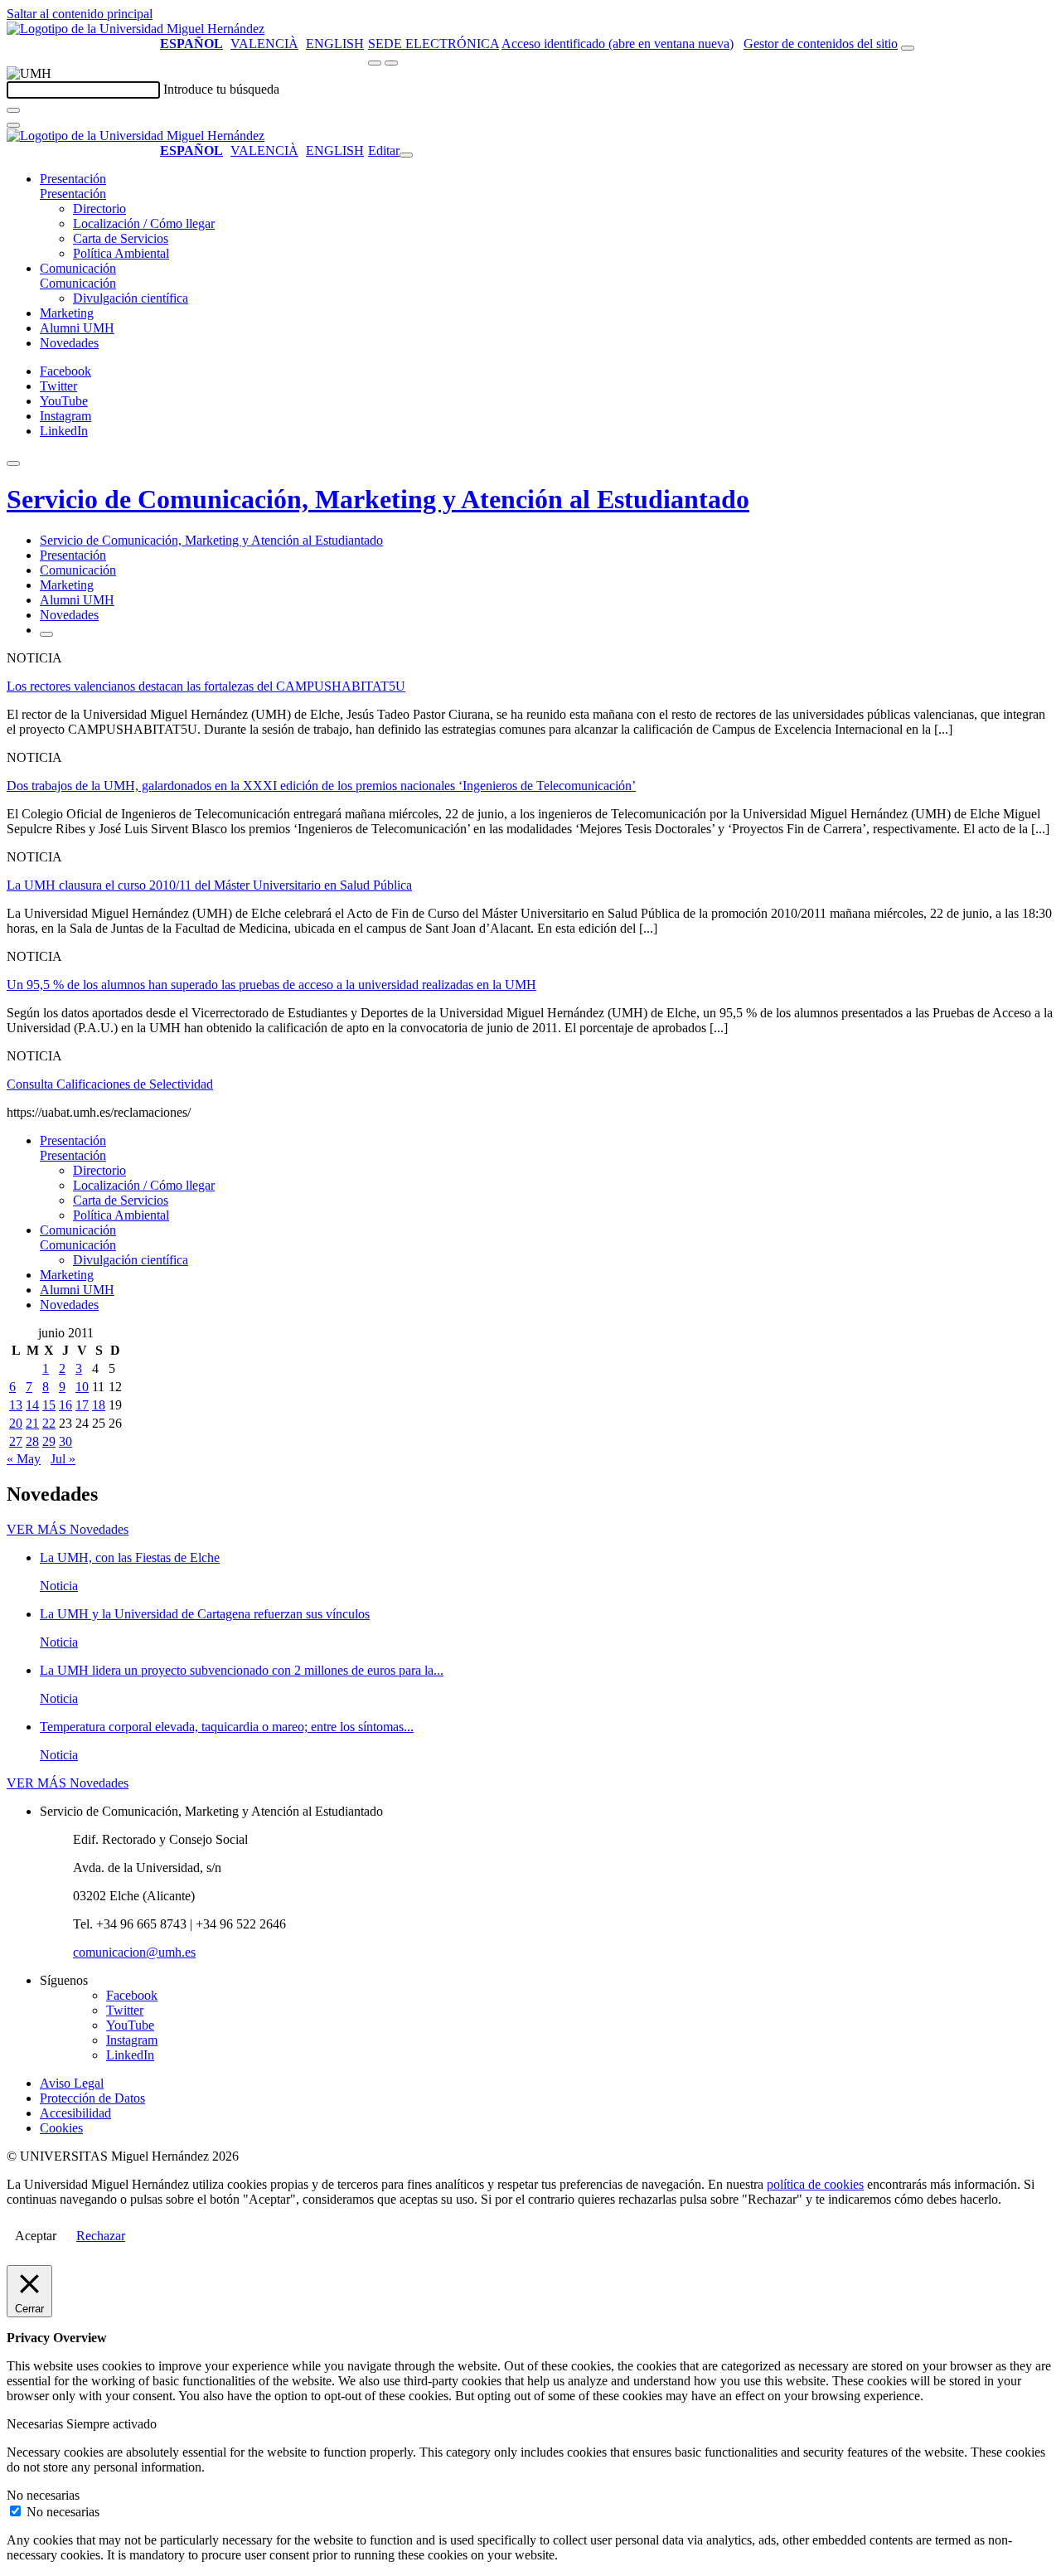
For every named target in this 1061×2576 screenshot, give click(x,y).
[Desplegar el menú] (391, 63)
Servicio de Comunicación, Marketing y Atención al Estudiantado (378, 499)
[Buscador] (908, 48)
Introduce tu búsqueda (221, 89)
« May (24, 1459)
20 (16, 1423)
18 (99, 1405)
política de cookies (815, 2184)
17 (82, 1405)
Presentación (73, 179)
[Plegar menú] (406, 155)
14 (32, 1405)
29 (49, 1441)
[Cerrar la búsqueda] (13, 125)
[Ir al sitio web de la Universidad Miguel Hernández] (136, 29)
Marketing (67, 313)
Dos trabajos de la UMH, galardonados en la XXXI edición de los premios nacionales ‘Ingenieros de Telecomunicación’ (321, 786)
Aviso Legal (72, 2083)
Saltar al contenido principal (80, 14)
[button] (73, 194)
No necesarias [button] (43, 2495)
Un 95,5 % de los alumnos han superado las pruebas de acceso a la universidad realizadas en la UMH (271, 985)
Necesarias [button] (36, 2424)
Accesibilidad (75, 2113)
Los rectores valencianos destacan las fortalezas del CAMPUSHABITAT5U (206, 686)
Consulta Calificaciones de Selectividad (110, 1084)
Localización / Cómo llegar (144, 223)
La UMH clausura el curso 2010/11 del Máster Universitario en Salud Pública (209, 885)
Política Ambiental (121, 253)
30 (65, 1441)
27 (16, 1441)
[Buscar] (13, 110)
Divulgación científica (131, 298)
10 (82, 1387)
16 (65, 1405)
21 (32, 1423)
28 (32, 1441)
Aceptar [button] (36, 2236)
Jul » (63, 1459)
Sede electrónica (434, 44)
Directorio (99, 209)
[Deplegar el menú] (46, 634)
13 (16, 1405)
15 (49, 1405)
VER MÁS (68, 1529)
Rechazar (101, 2236)
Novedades (69, 343)
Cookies (61, 2128)
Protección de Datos (92, 2098)
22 (49, 1423)
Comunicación (78, 268)
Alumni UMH (77, 328)
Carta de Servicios (121, 238)
